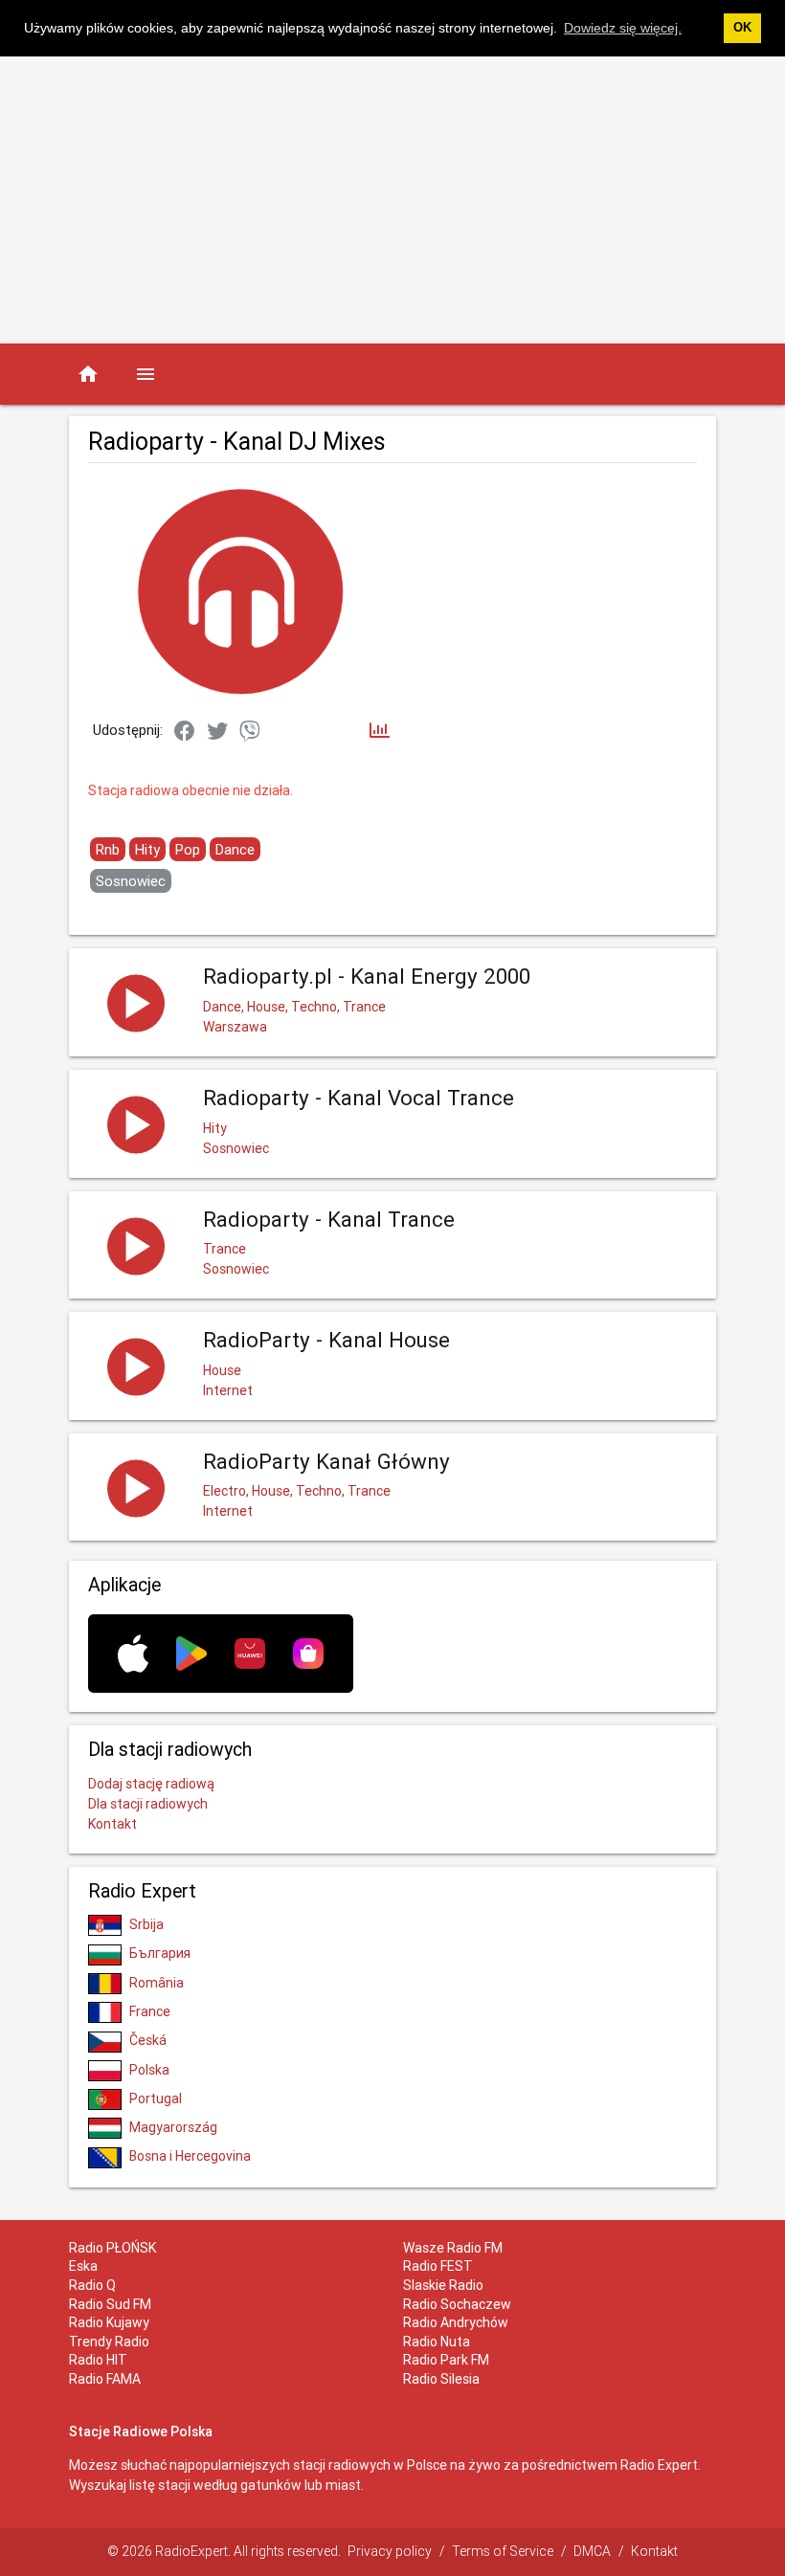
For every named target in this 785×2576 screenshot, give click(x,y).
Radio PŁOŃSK (112, 2248)
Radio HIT (98, 2360)
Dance (235, 849)
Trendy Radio (109, 2342)
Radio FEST (438, 2266)
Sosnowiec (131, 881)
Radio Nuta (437, 2342)
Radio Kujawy (109, 2322)
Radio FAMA (105, 2379)
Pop (188, 849)
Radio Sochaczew (457, 2304)
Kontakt (112, 1824)
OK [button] (742, 28)
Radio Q (92, 2285)
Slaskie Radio (443, 2285)
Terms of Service (503, 2551)
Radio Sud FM (110, 2304)
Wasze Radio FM (453, 2248)
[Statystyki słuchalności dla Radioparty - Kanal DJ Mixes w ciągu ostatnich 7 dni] (380, 732)
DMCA (592, 2551)
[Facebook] (185, 732)
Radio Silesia (441, 2379)
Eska (83, 2266)
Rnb (108, 849)
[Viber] (250, 732)
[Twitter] (217, 732)
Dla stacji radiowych (148, 1804)
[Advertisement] (392, 200)
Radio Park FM (446, 2360)
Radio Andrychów (456, 2322)
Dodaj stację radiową (151, 1784)
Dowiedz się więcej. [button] (623, 28)
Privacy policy (390, 2551)
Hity (147, 849)
